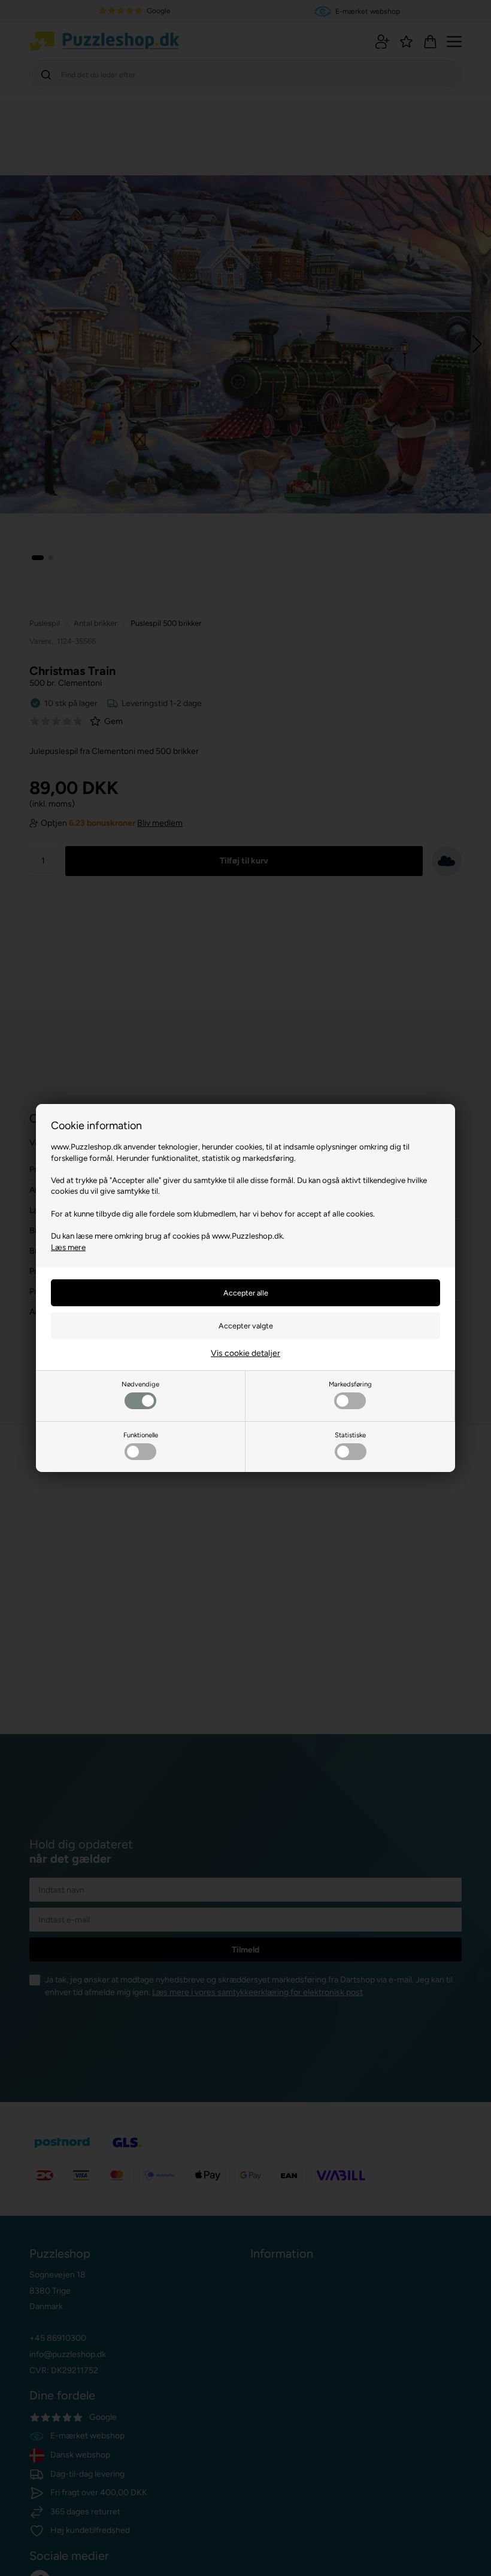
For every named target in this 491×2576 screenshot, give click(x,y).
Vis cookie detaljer (245, 1353)
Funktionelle (141, 1435)
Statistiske (350, 1435)
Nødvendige (140, 1384)
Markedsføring (350, 1384)
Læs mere (68, 1247)
